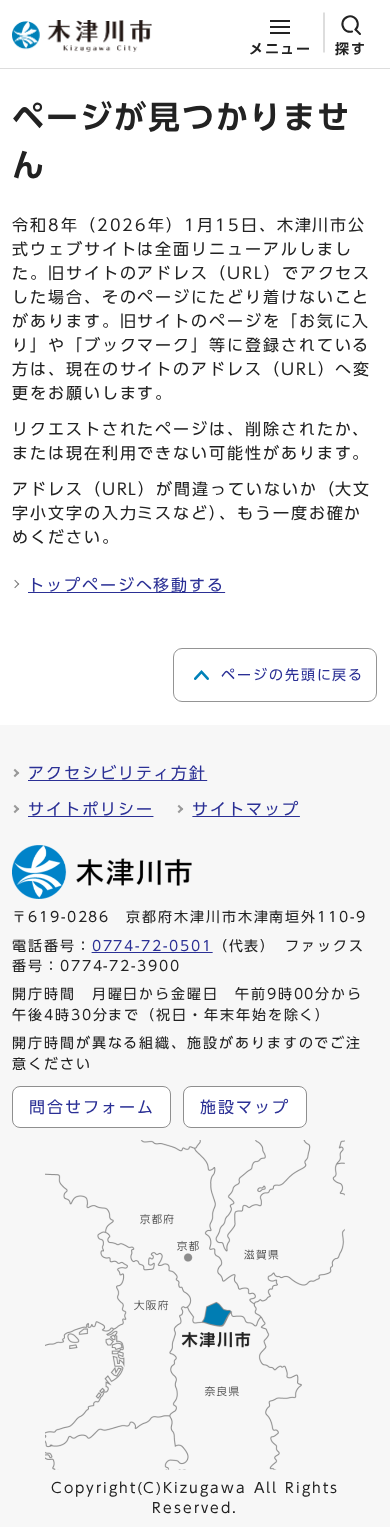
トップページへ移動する (126, 585)
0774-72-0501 (152, 946)
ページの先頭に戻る (292, 675)
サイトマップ (246, 809)
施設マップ (245, 1107)
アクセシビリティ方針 (117, 773)
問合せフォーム (91, 1107)
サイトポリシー (90, 809)
